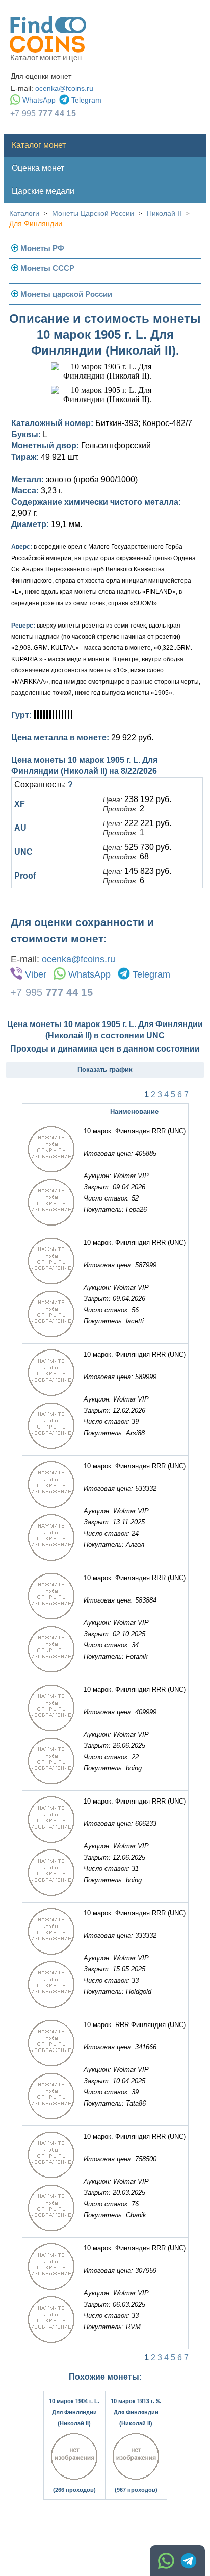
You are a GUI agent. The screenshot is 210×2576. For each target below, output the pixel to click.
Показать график (105, 1070)
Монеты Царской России (93, 213)
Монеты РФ (42, 248)
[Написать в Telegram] (189, 2561)
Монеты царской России (66, 294)
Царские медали (43, 191)
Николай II (164, 213)
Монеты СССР (47, 268)
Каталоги (24, 213)
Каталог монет (39, 145)
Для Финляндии (36, 223)
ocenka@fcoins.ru (64, 88)
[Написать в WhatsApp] (166, 2561)
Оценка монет (38, 168)
